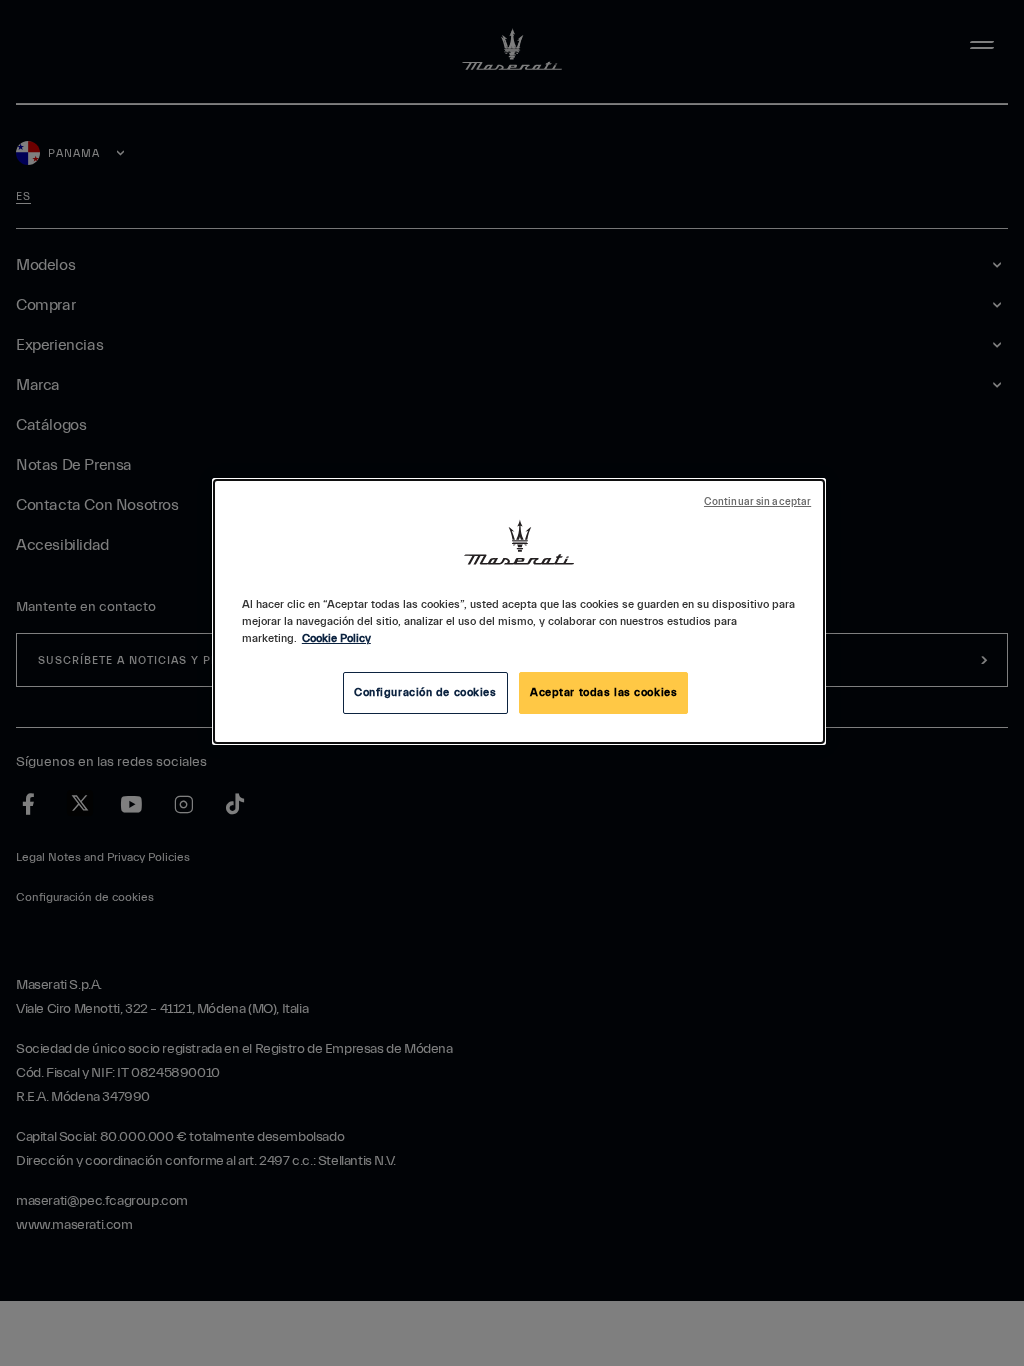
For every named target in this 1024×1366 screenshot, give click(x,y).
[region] (519, 611)
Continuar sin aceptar (757, 502)
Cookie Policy (336, 638)
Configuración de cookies (425, 692)
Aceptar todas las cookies (603, 692)
